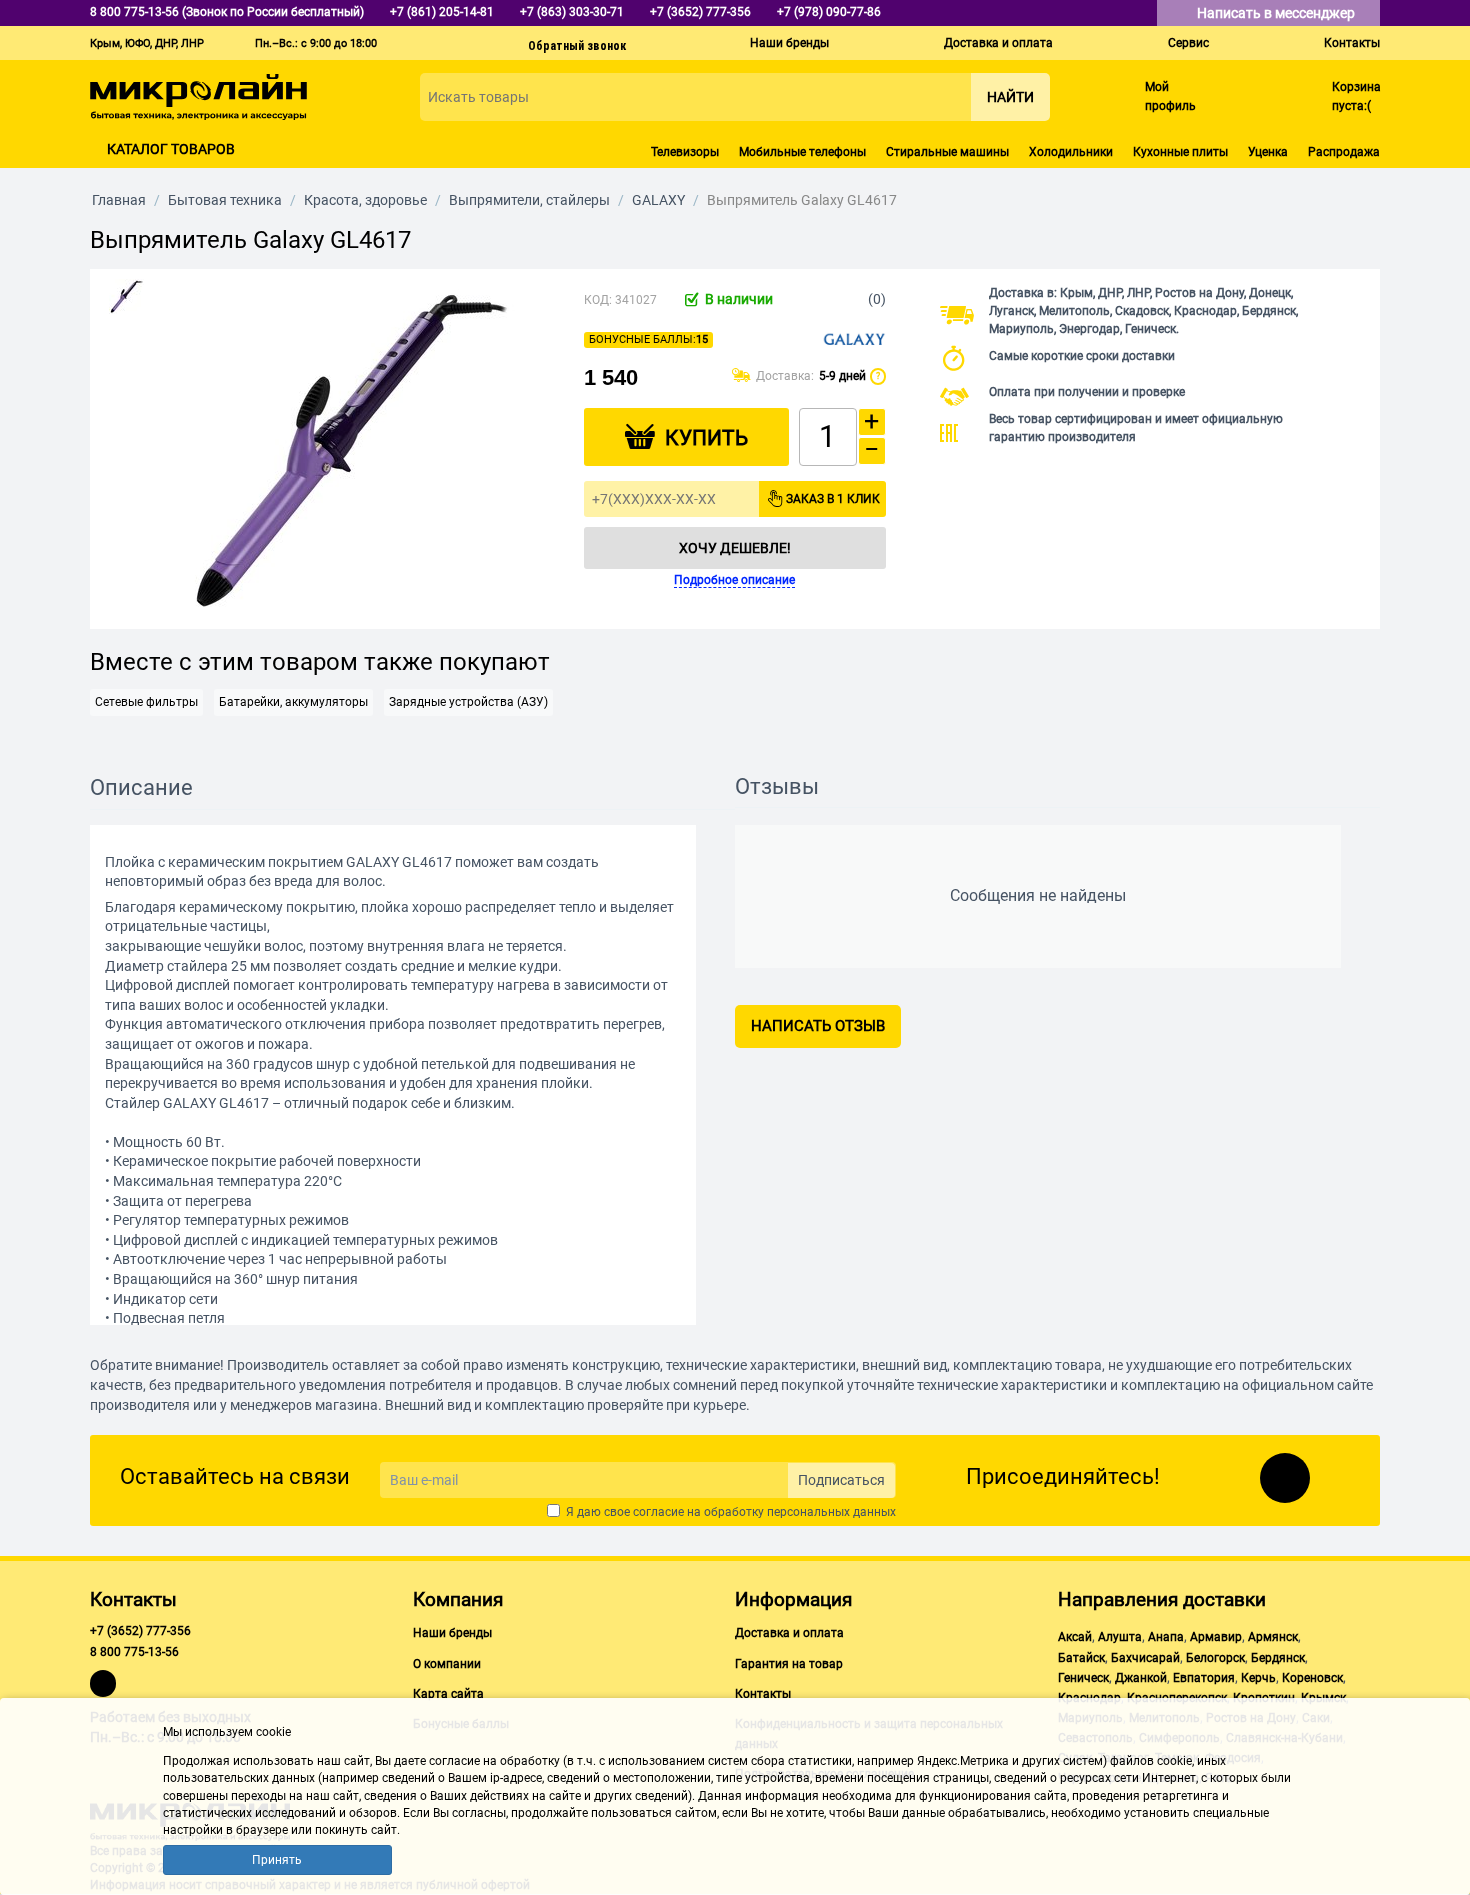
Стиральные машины (947, 152)
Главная (119, 200)
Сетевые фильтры (146, 702)
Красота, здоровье (365, 200)
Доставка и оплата (998, 43)
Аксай (1075, 1637)
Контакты (1352, 43)
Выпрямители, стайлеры (529, 200)
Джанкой (1141, 1678)
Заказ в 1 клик (833, 499)
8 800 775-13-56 (134, 1652)
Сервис (1188, 43)
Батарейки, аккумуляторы (293, 702)
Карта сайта (448, 1694)
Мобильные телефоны (802, 152)
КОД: (598, 300)
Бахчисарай (1145, 1658)
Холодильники (1071, 152)
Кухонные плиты (1180, 152)
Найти (1010, 97)
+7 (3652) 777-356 (140, 1631)
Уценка (1268, 152)
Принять (277, 1860)
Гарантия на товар (789, 1664)
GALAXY (658, 200)
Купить (706, 438)
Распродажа (1344, 152)
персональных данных (831, 1512)
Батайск (1081, 1658)
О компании (447, 1664)
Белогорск (1215, 1658)
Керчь (1258, 1678)
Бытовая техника (225, 200)
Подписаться (841, 1480)
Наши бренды (789, 43)
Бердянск (1278, 1658)
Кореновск (1312, 1678)
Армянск (1273, 1637)
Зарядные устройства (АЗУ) (468, 702)
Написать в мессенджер (1277, 13)
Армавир (1216, 1637)
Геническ (1083, 1678)
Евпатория (1204, 1678)
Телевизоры (685, 152)
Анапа (1166, 1637)
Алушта (1120, 1637)
